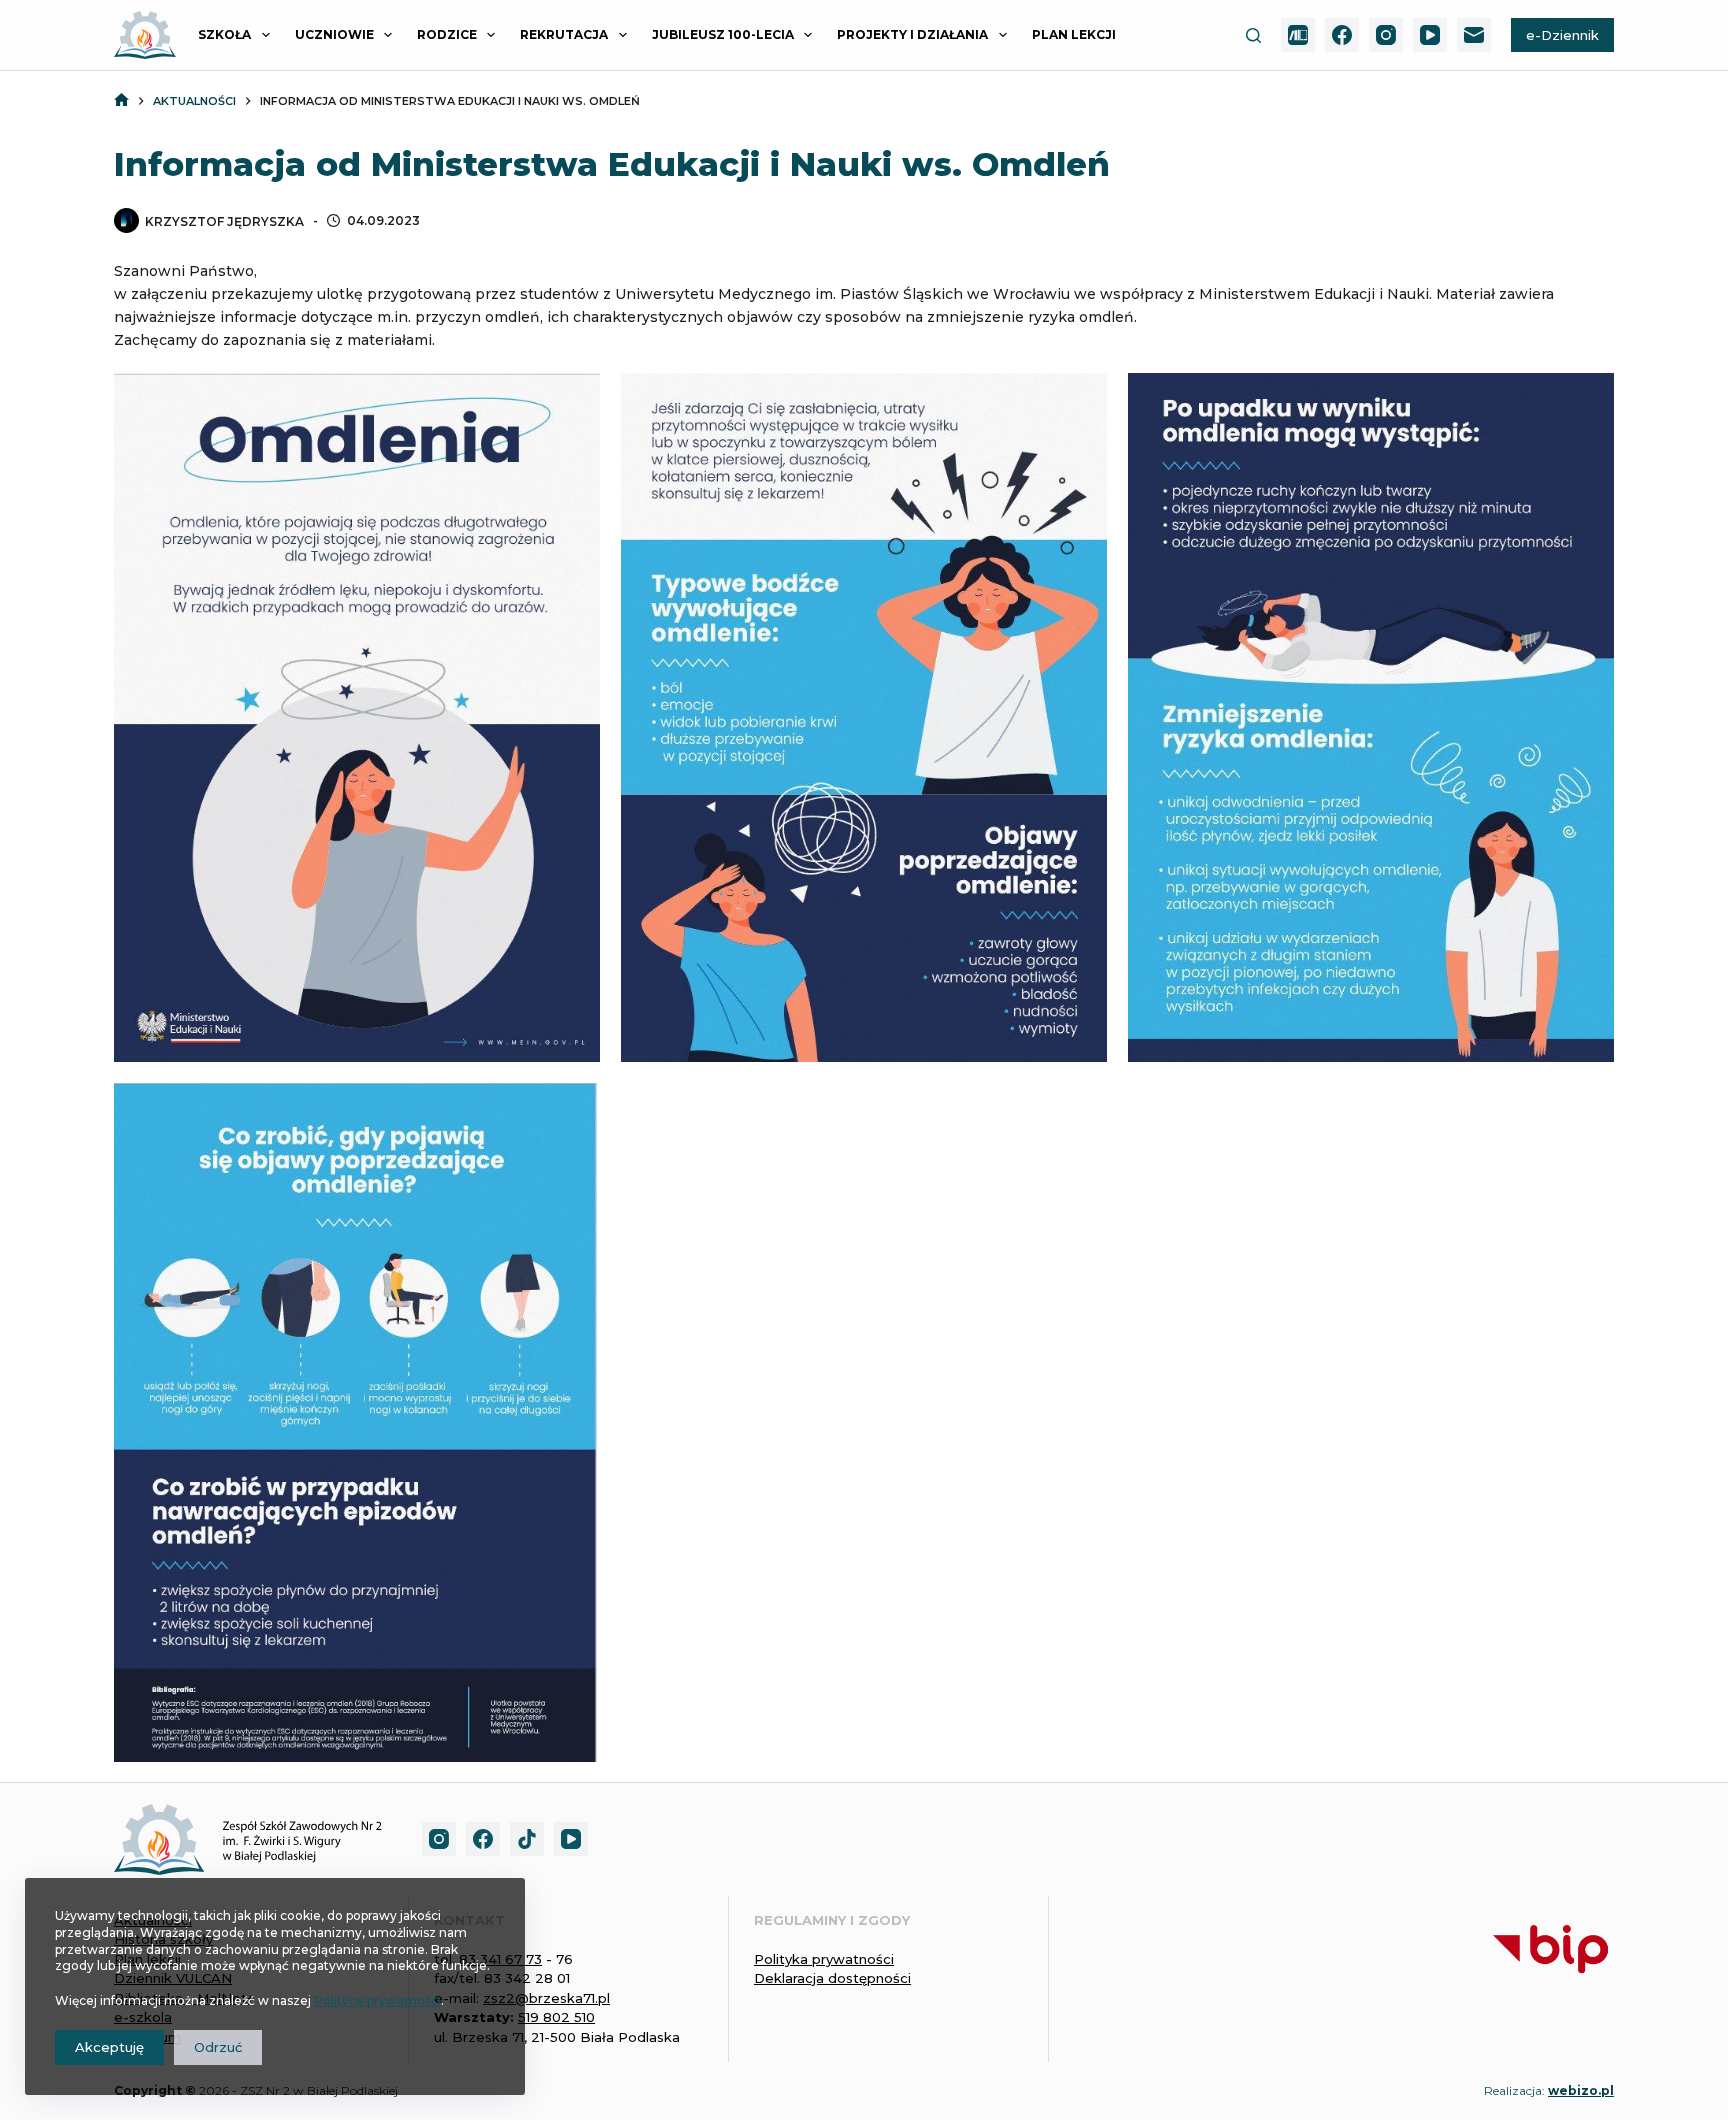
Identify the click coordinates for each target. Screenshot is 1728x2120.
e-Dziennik (1562, 35)
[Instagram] (1386, 35)
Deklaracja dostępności (832, 1978)
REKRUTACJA (564, 34)
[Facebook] (1342, 35)
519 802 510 (556, 2017)
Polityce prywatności (377, 2000)
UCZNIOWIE (334, 34)
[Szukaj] (1253, 35)
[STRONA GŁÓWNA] (121, 101)
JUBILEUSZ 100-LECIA (723, 34)
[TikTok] (527, 1839)
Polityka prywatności (824, 1959)
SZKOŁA (224, 34)
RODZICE (447, 34)
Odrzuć (218, 2047)
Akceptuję (109, 2047)
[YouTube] (1430, 35)
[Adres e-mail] (1474, 35)
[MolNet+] (1298, 35)
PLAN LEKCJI (1074, 34)
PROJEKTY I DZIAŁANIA (912, 34)
